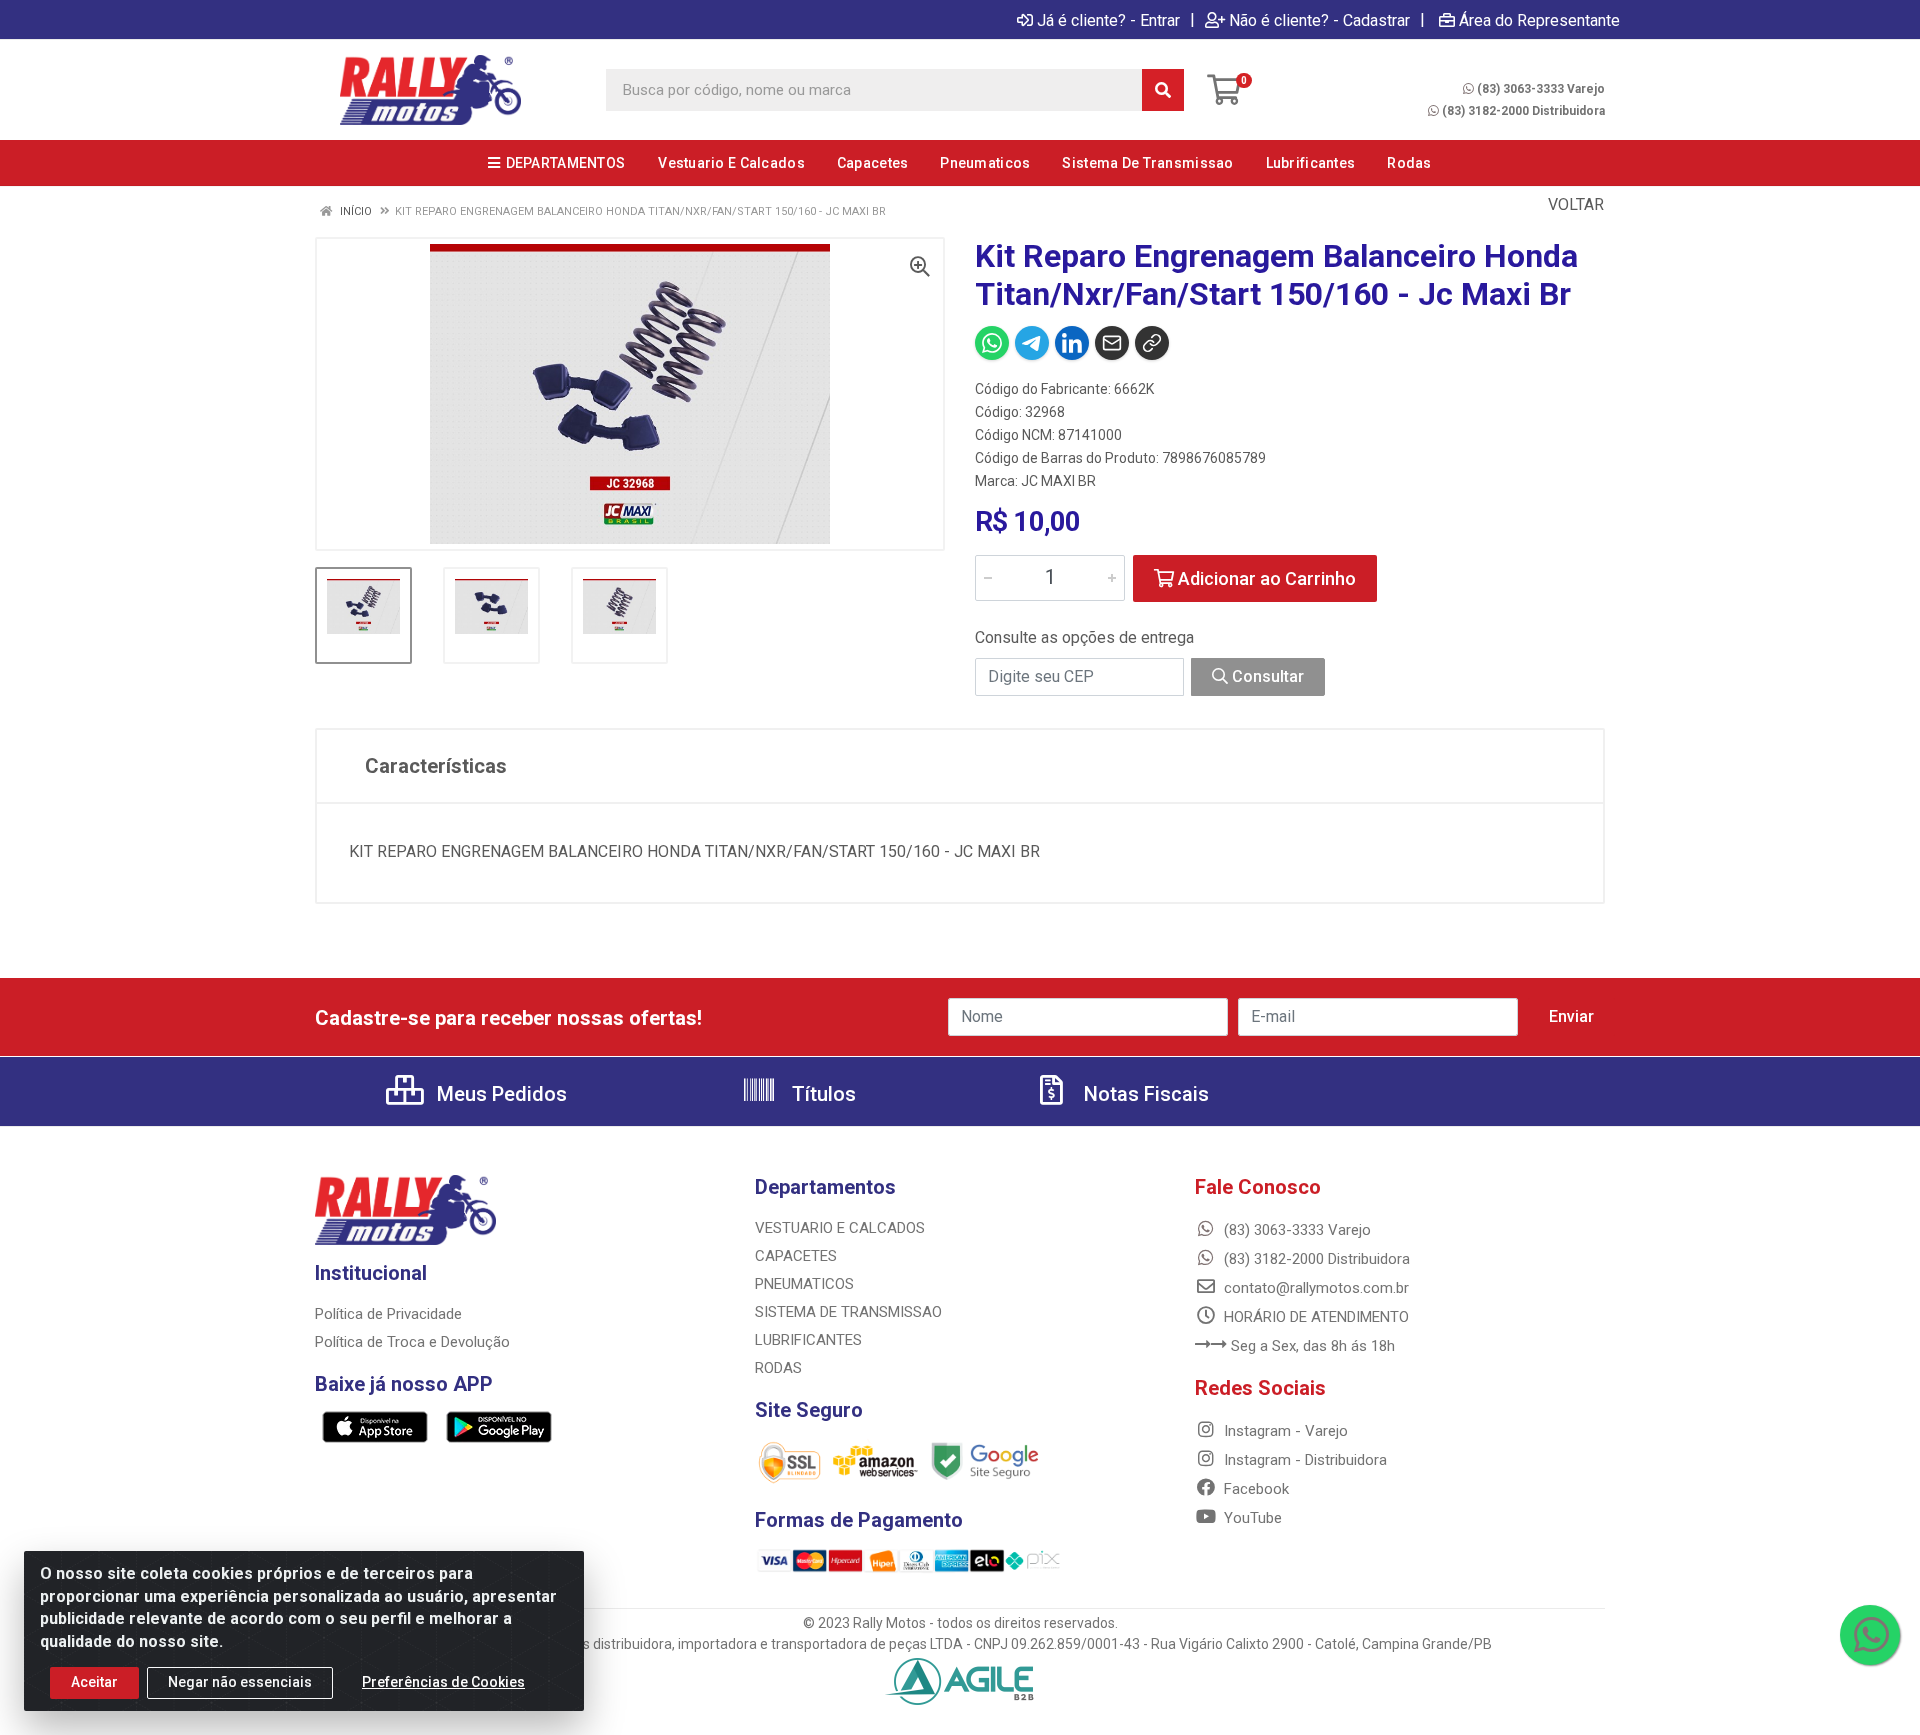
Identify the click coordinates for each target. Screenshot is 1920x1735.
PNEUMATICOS (804, 1284)
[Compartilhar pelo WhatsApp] (992, 343)
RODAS (778, 1368)
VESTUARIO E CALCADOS (840, 1228)
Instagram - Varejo (1284, 1431)
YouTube (1251, 1518)
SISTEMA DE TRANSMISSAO (848, 1312)
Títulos (821, 1094)
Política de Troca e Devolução (412, 1342)
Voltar (1574, 204)
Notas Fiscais (1144, 1094)
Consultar (1266, 676)
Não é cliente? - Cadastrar (1319, 20)
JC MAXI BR (1058, 481)
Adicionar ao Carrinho (1265, 578)
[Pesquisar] (1163, 90)
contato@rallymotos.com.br (1314, 1288)
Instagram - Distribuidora (1303, 1460)
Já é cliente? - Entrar (1108, 20)
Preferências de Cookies (443, 1682)
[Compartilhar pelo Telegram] (1032, 343)
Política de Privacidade (388, 1314)
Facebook (1254, 1489)
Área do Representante (1539, 20)
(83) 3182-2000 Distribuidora (1523, 111)
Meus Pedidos (499, 1094)
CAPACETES (796, 1256)
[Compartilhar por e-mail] (1112, 343)
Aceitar (94, 1682)
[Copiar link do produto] (1152, 343)
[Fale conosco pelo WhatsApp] (1870, 1635)
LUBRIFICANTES (808, 1340)
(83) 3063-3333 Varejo (1541, 89)
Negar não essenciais (240, 1682)
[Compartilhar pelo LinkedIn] (1072, 343)
